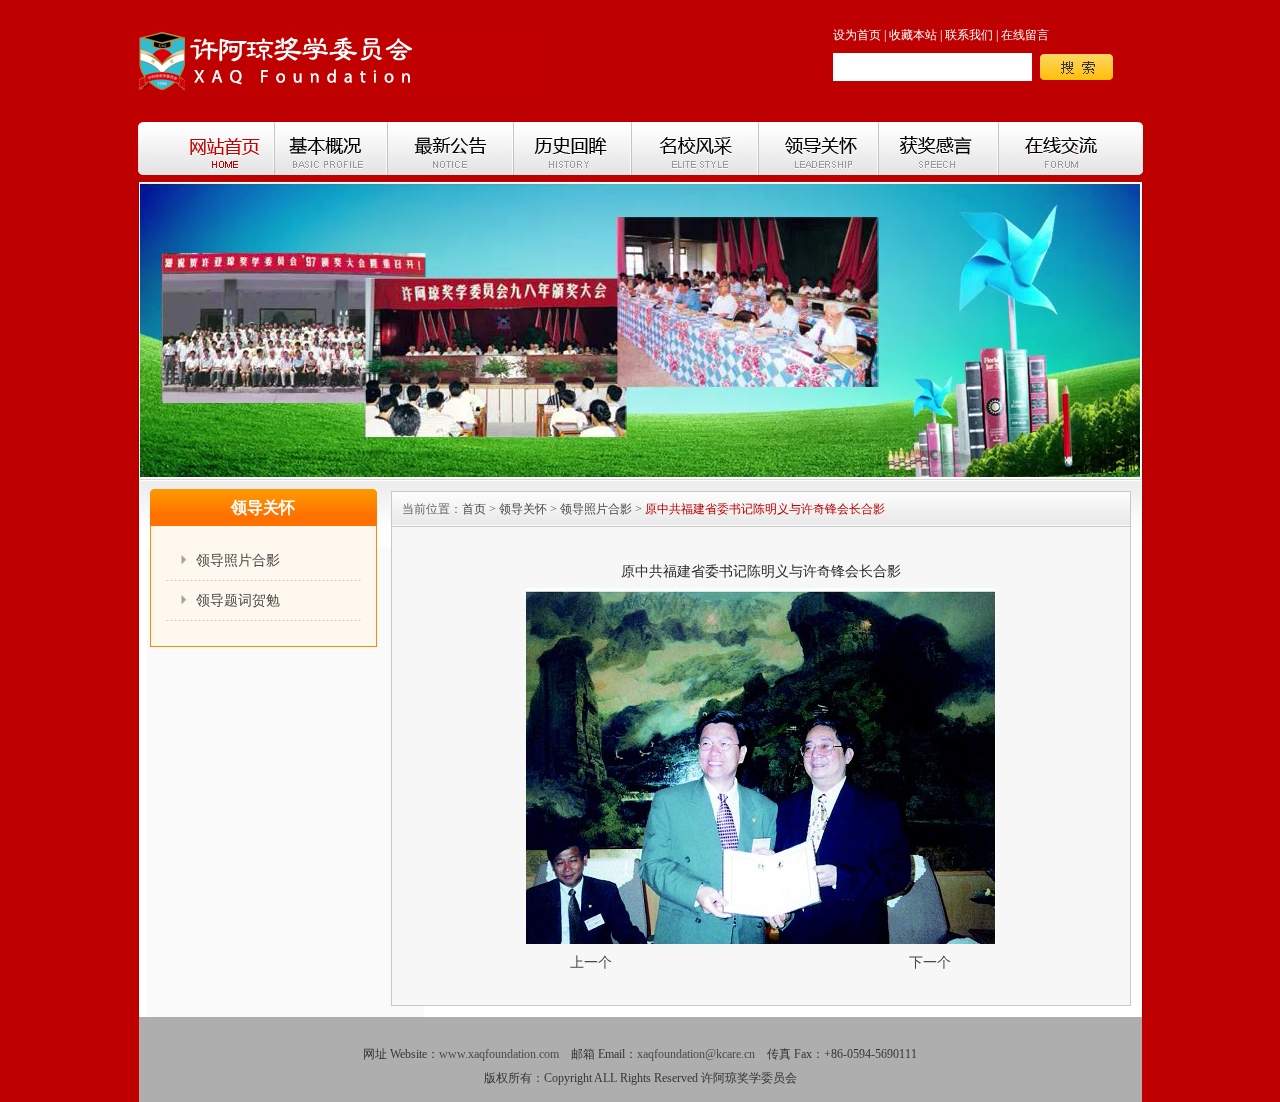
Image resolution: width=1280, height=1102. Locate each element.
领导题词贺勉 (238, 600)
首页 (474, 509)
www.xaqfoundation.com (499, 1054)
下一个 (930, 962)
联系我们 (969, 35)
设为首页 (857, 35)
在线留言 (1025, 35)
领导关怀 (523, 509)
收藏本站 (913, 35)
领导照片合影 (238, 560)
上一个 (591, 962)
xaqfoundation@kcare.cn (696, 1054)
